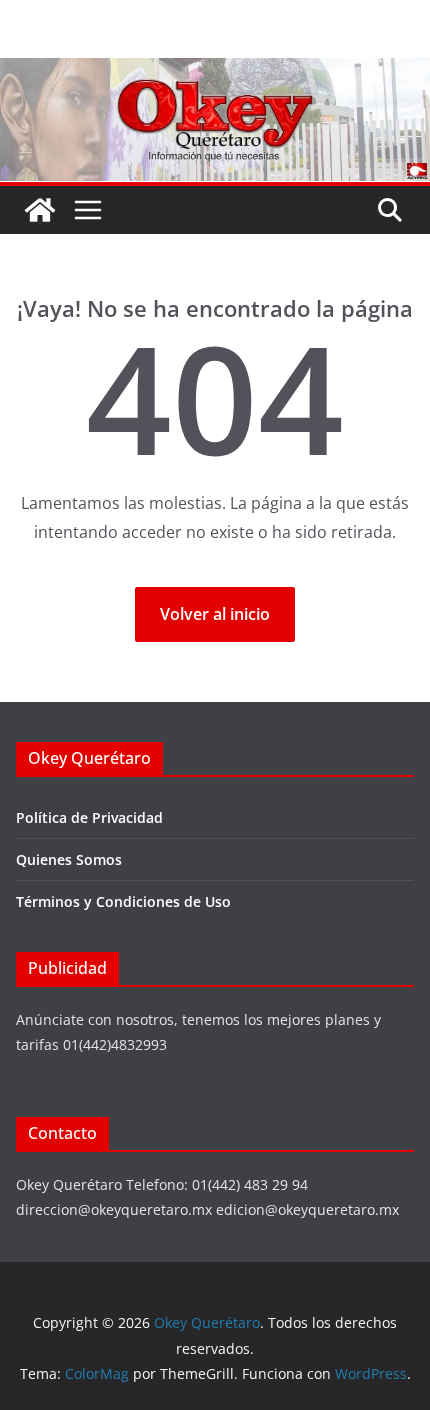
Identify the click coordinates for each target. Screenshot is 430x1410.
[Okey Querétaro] (215, 72)
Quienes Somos (69, 859)
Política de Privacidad (89, 817)
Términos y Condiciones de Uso (123, 901)
